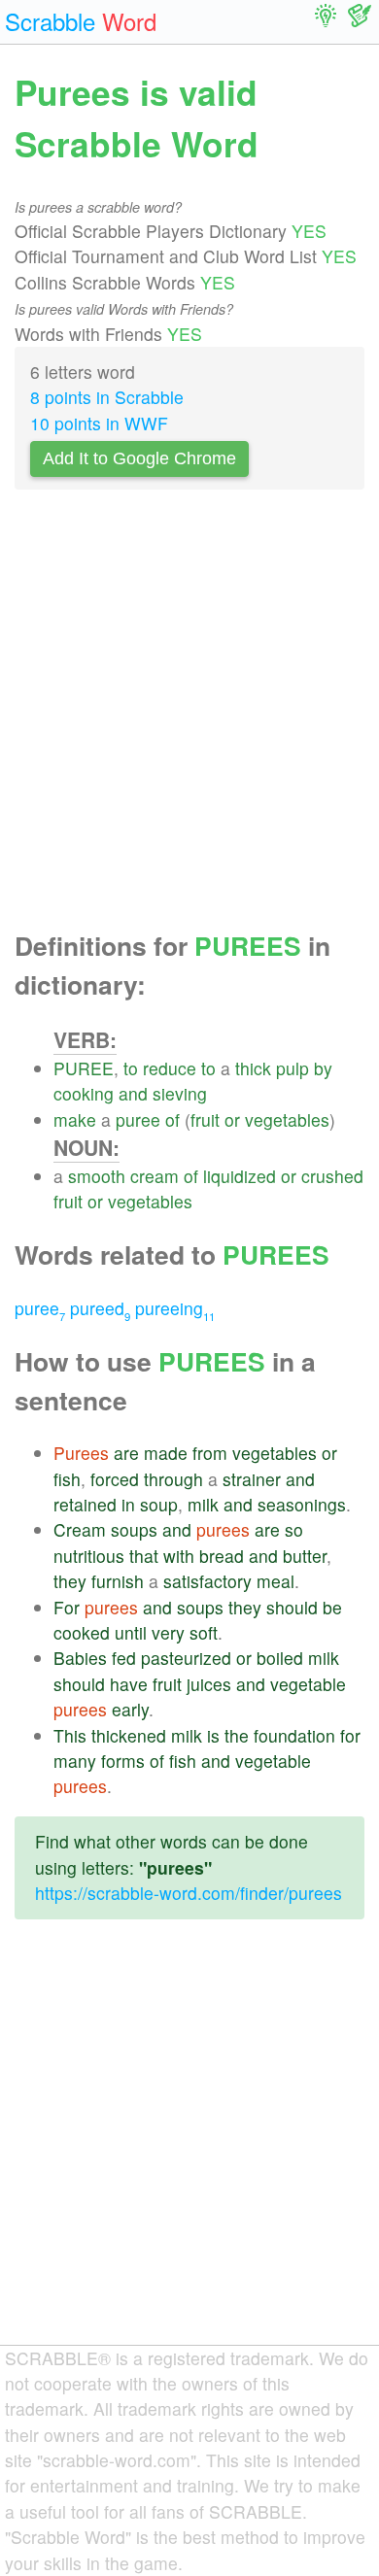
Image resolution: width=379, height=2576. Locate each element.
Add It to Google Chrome (139, 458)
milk (203, 1504)
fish (67, 1479)
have (129, 1684)
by (323, 1068)
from (210, 1453)
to (131, 1068)
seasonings (302, 1504)
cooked (82, 1632)
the (237, 1735)
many (75, 1761)
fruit (205, 1119)
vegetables (287, 1119)
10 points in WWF (99, 423)
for (350, 1735)
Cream (80, 1529)
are (126, 1453)
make (75, 1119)
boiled (280, 1658)
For (67, 1607)
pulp (293, 1068)
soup (159, 1504)
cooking (84, 1093)
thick (253, 1068)
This (70, 1735)
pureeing (175, 1308)
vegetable (308, 1684)
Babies (80, 1658)
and (133, 1093)
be (332, 1607)
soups (134, 1529)
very (168, 1632)
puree (138, 1119)
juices (209, 1684)
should (292, 1607)
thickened (129, 1735)
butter (305, 1556)
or (232, 1119)
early (130, 1709)
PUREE (84, 1068)
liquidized (240, 1176)
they (70, 1581)
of (172, 1119)
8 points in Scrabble (107, 397)
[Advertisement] (189, 716)
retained (85, 1504)
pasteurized (186, 1658)
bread (222, 1556)
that (144, 1556)
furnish (118, 1581)
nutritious (89, 1556)
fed (124, 1658)
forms (123, 1761)
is (213, 1735)
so (294, 1529)
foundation (294, 1735)
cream (155, 1176)
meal (276, 1581)
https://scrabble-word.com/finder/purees (189, 1893)
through (173, 1479)
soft (204, 1632)
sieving (180, 1093)
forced (115, 1479)
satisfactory (207, 1581)
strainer (252, 1479)
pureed (100, 1308)
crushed (332, 1176)
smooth (97, 1176)
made (166, 1453)
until (131, 1632)
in (128, 1504)
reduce (170, 1068)
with (179, 1556)
